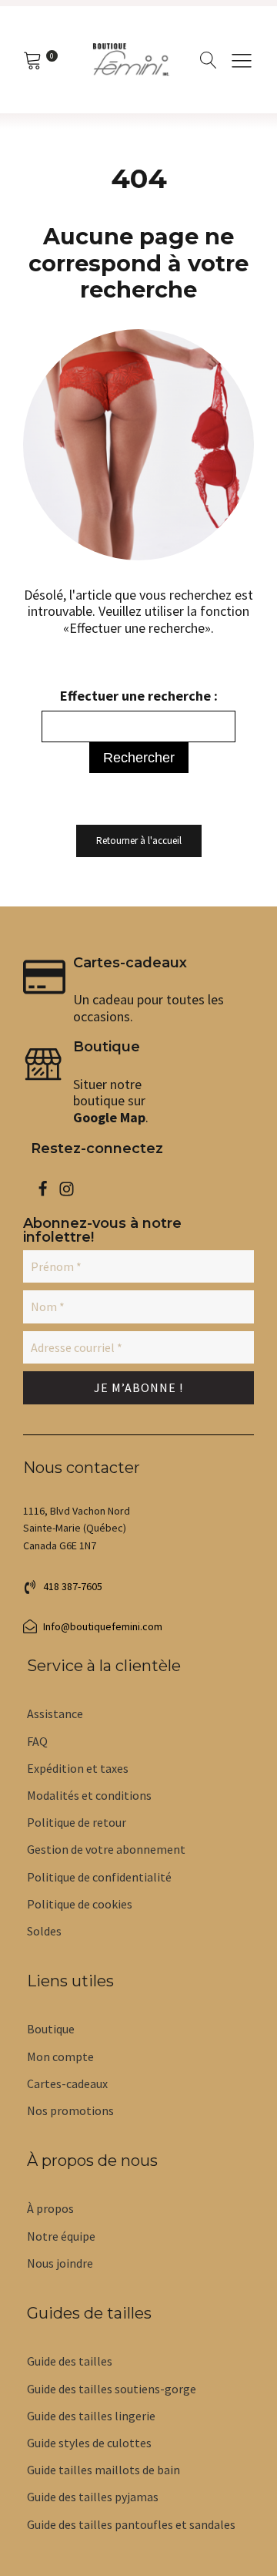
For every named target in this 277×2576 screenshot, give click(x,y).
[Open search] (209, 60)
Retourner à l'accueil (139, 841)
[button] (242, 60)
